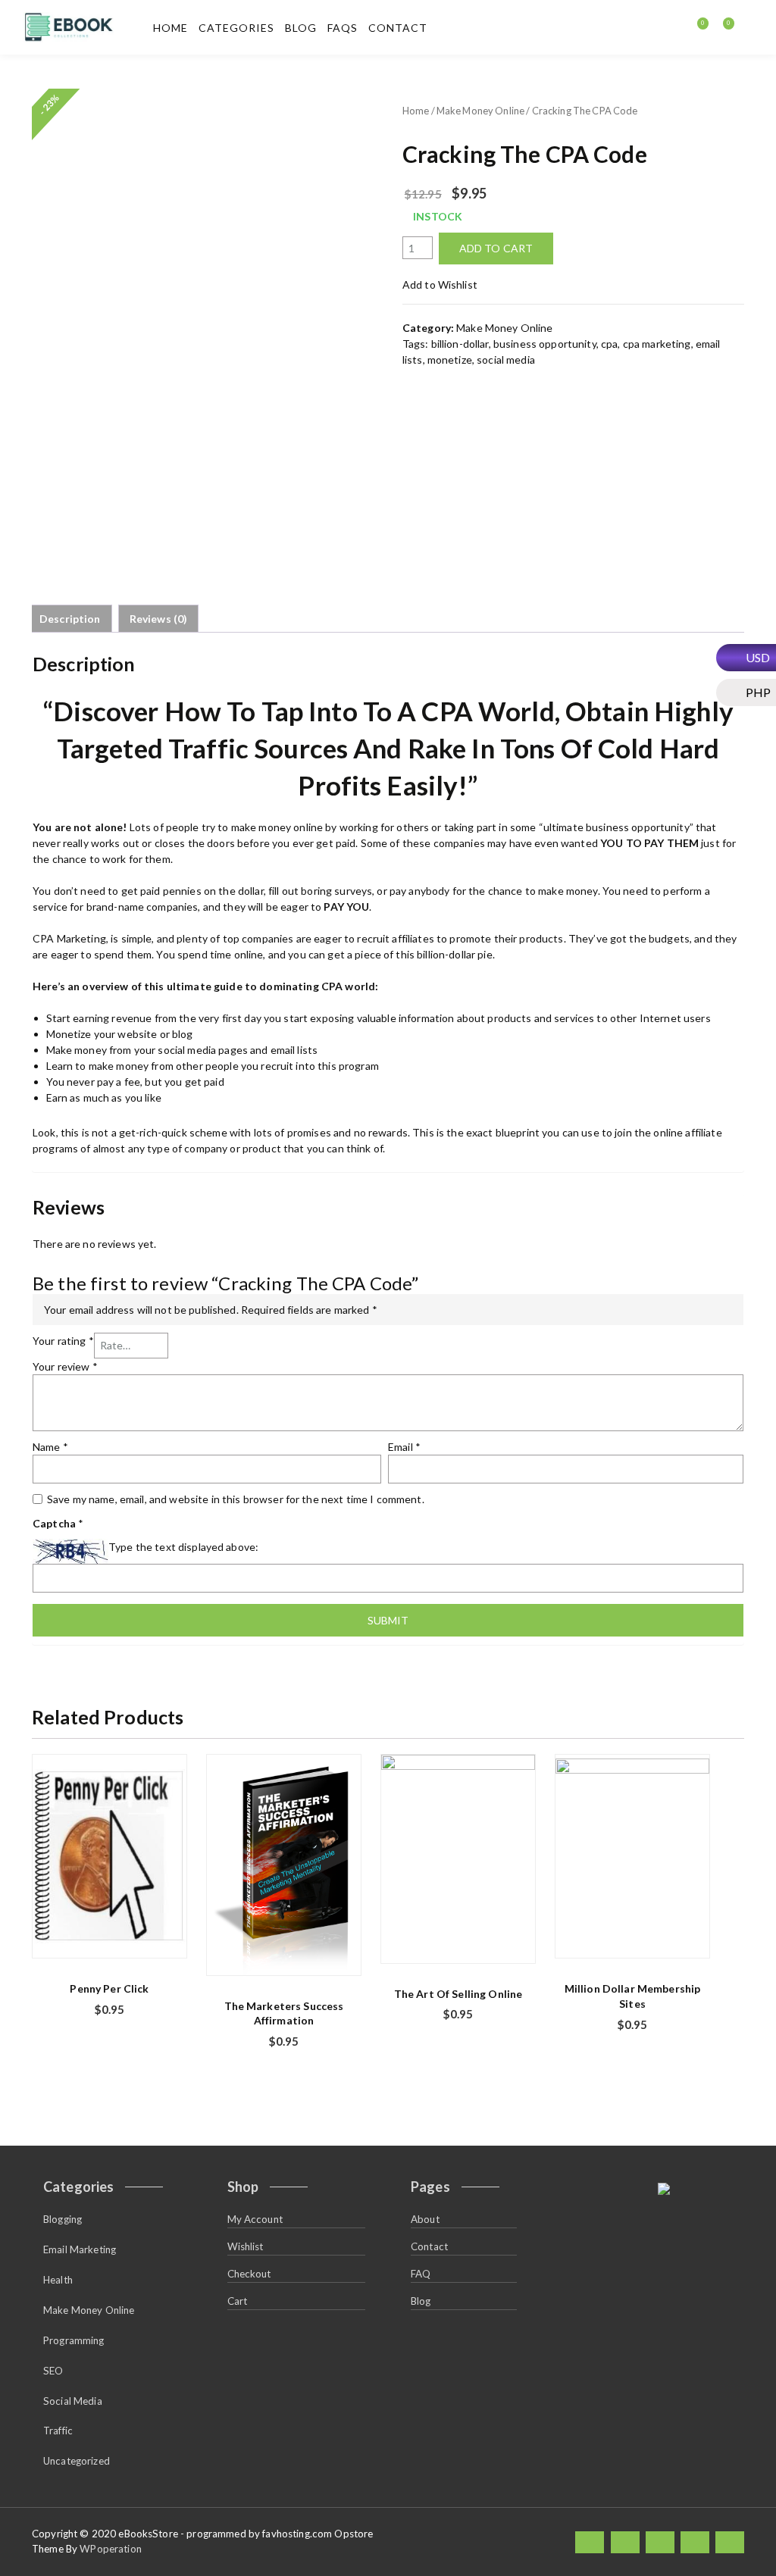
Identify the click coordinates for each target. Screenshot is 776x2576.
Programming (74, 2340)
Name (50, 1447)
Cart (238, 2301)
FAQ (421, 2274)
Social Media (73, 2401)
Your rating (63, 1341)
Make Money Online (480, 111)
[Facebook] (590, 2542)
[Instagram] (695, 2542)
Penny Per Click (109, 1988)
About (425, 2219)
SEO (53, 2371)
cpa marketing (657, 344)
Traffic (58, 2431)
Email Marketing (80, 2249)
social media (506, 360)
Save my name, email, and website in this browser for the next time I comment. (236, 1499)
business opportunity (545, 344)
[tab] (70, 619)
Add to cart (496, 248)
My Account (255, 2219)
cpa (609, 344)
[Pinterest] (730, 2542)
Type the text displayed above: (183, 1547)
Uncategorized (77, 2461)
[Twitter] (625, 2542)
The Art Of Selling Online (458, 1994)
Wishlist (246, 2246)
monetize (450, 360)
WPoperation (111, 2549)
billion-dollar (460, 344)
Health (58, 2280)
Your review (65, 1366)
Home (171, 28)
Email (404, 1447)
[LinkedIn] (660, 2542)
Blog (301, 28)
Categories (236, 28)
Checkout (249, 2274)
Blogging (63, 2219)
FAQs (343, 28)
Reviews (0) (159, 619)
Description (70, 619)
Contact (398, 28)
